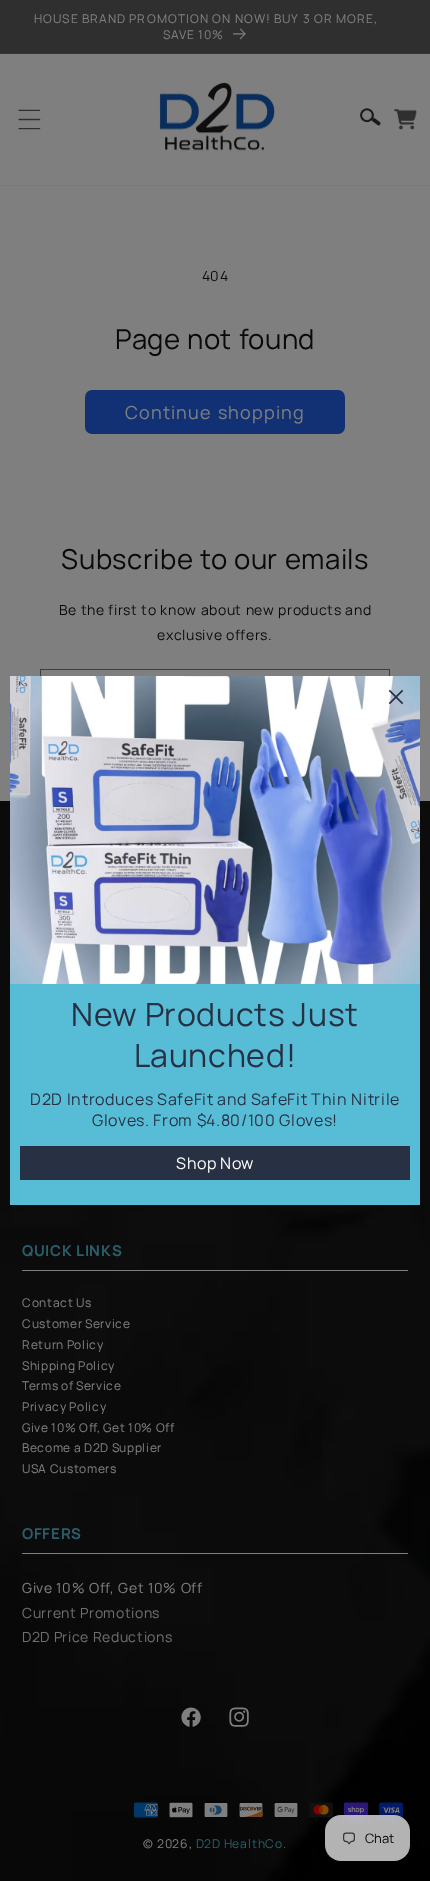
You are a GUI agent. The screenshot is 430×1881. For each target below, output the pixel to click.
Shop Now (215, 1163)
